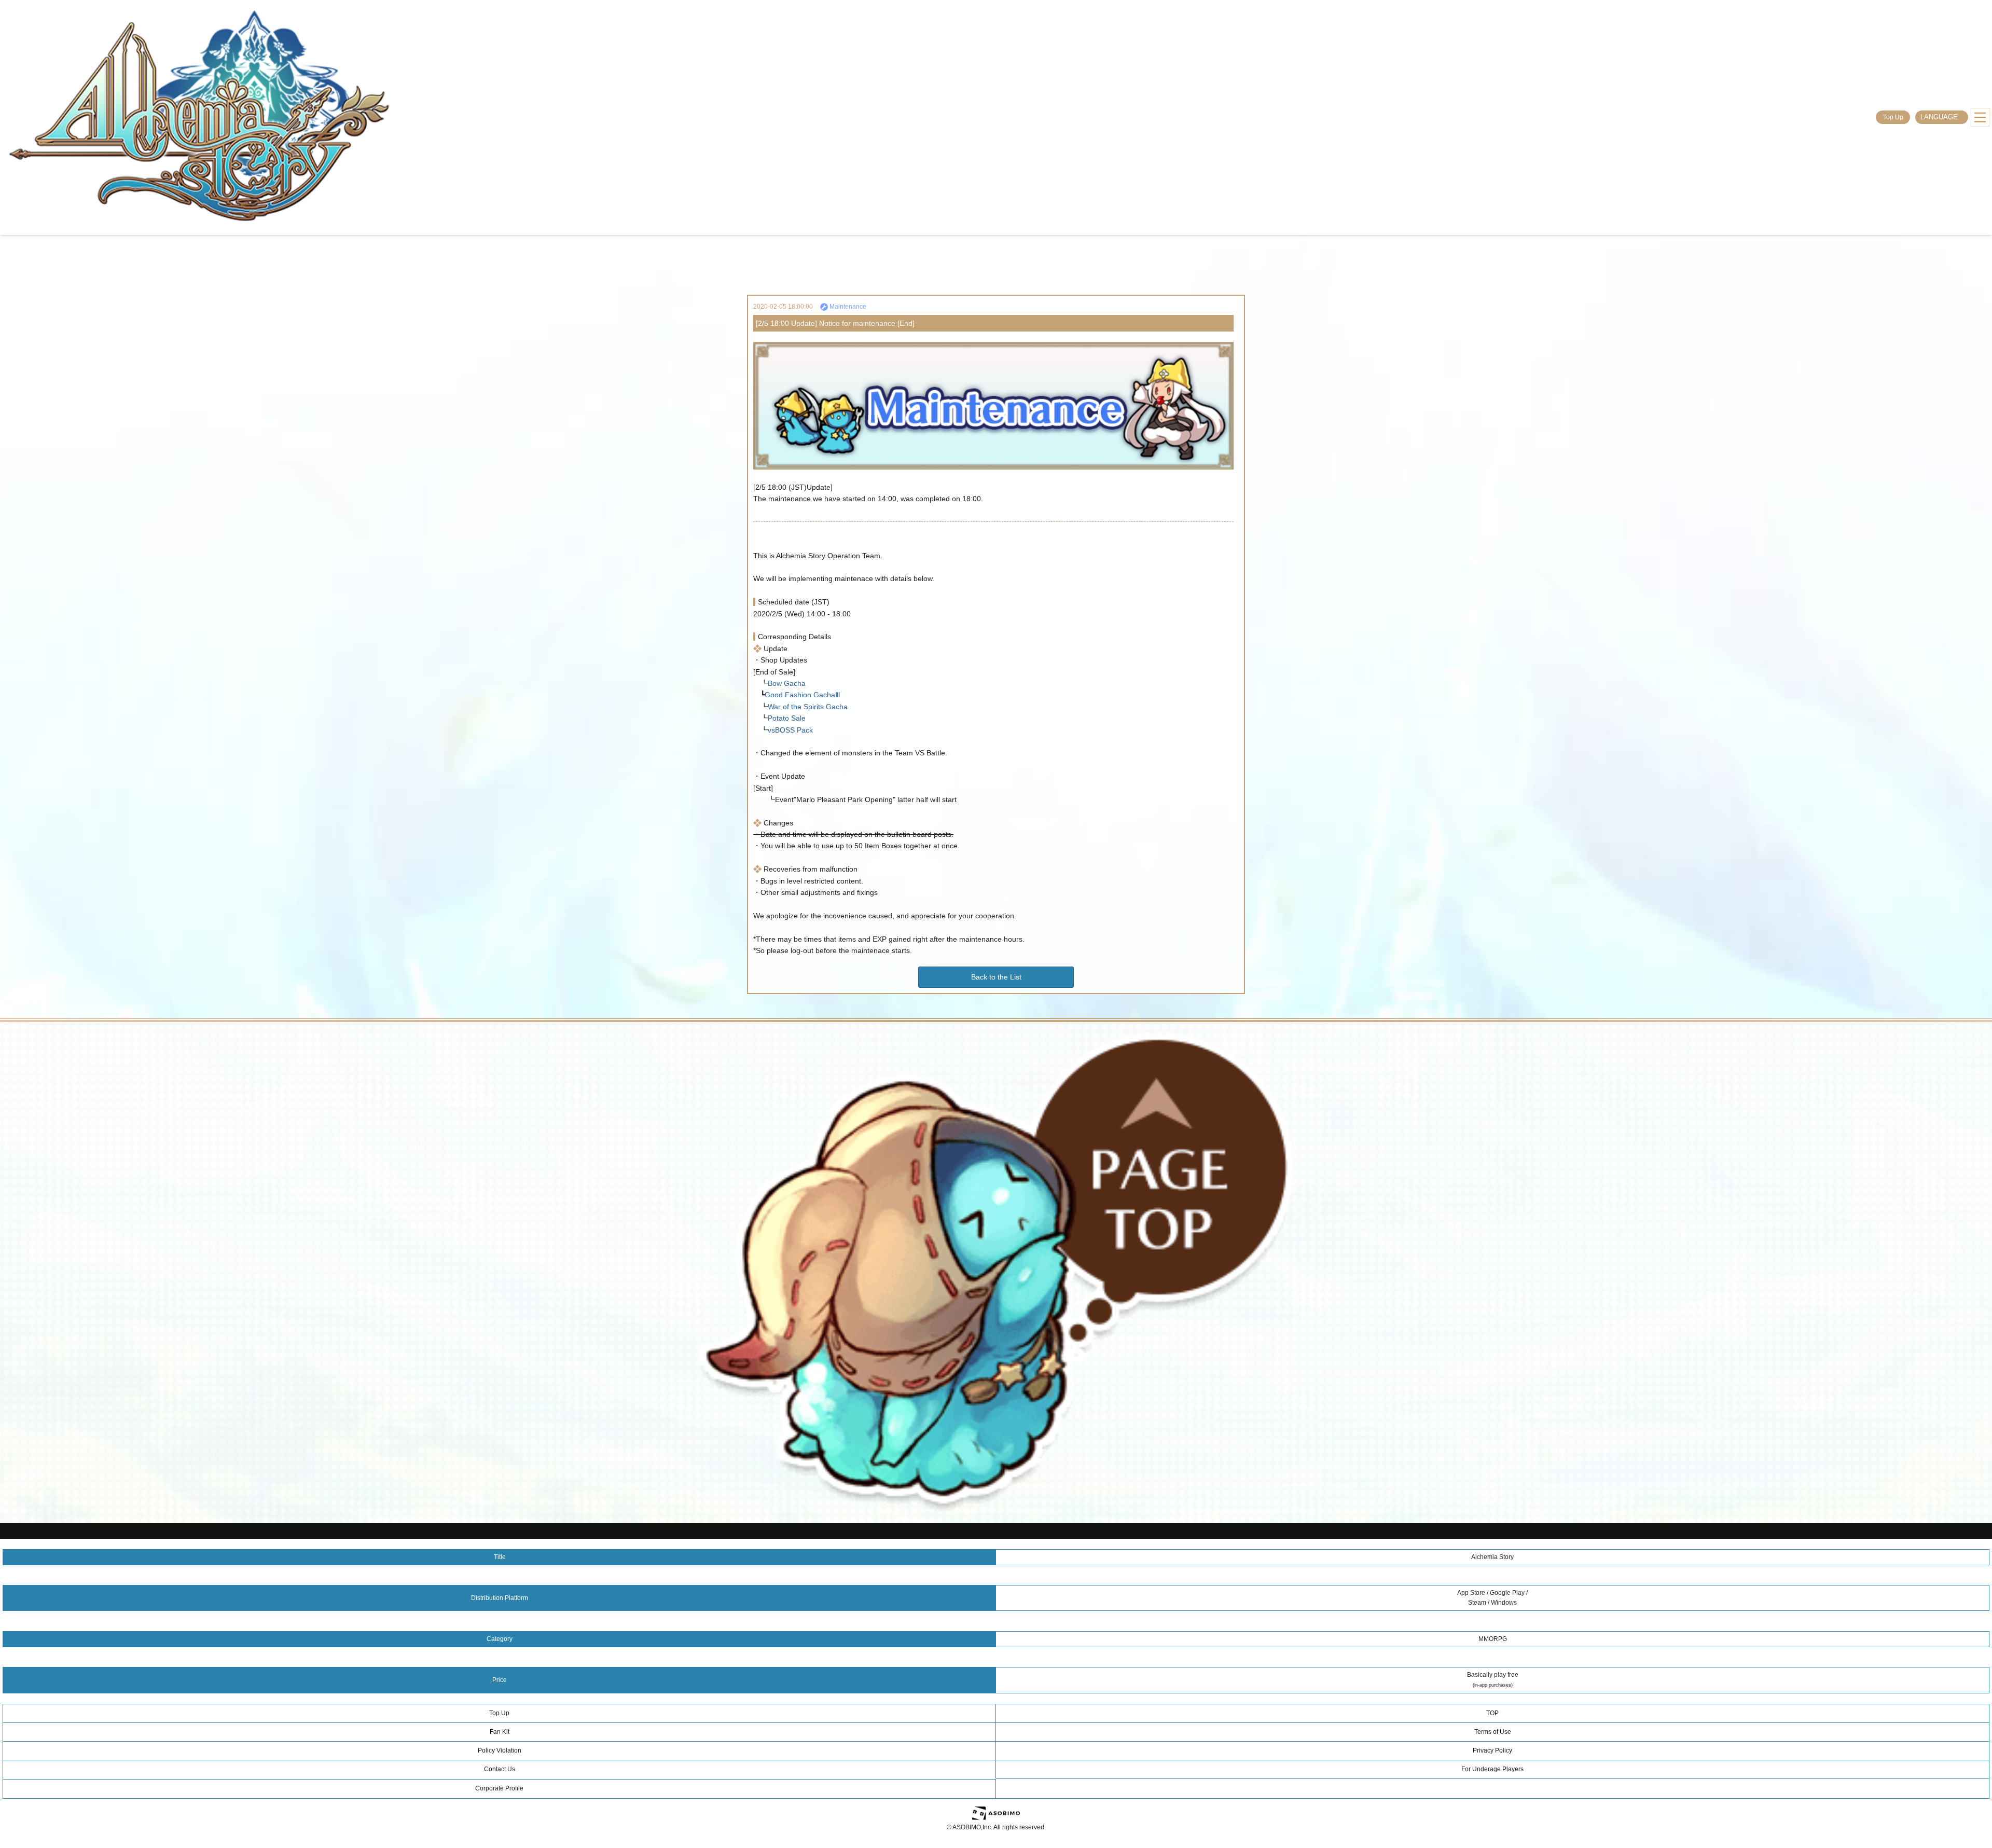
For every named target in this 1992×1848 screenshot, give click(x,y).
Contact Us (500, 1769)
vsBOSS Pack (790, 730)
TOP (1492, 1713)
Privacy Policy (1492, 1750)
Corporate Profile (499, 1788)
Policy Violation (500, 1750)
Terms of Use (1493, 1732)
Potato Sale (787, 718)
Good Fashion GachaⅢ (803, 695)
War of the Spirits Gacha (808, 707)
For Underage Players (1492, 1769)
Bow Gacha (787, 683)
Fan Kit (500, 1732)
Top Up (1893, 117)
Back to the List (996, 977)
